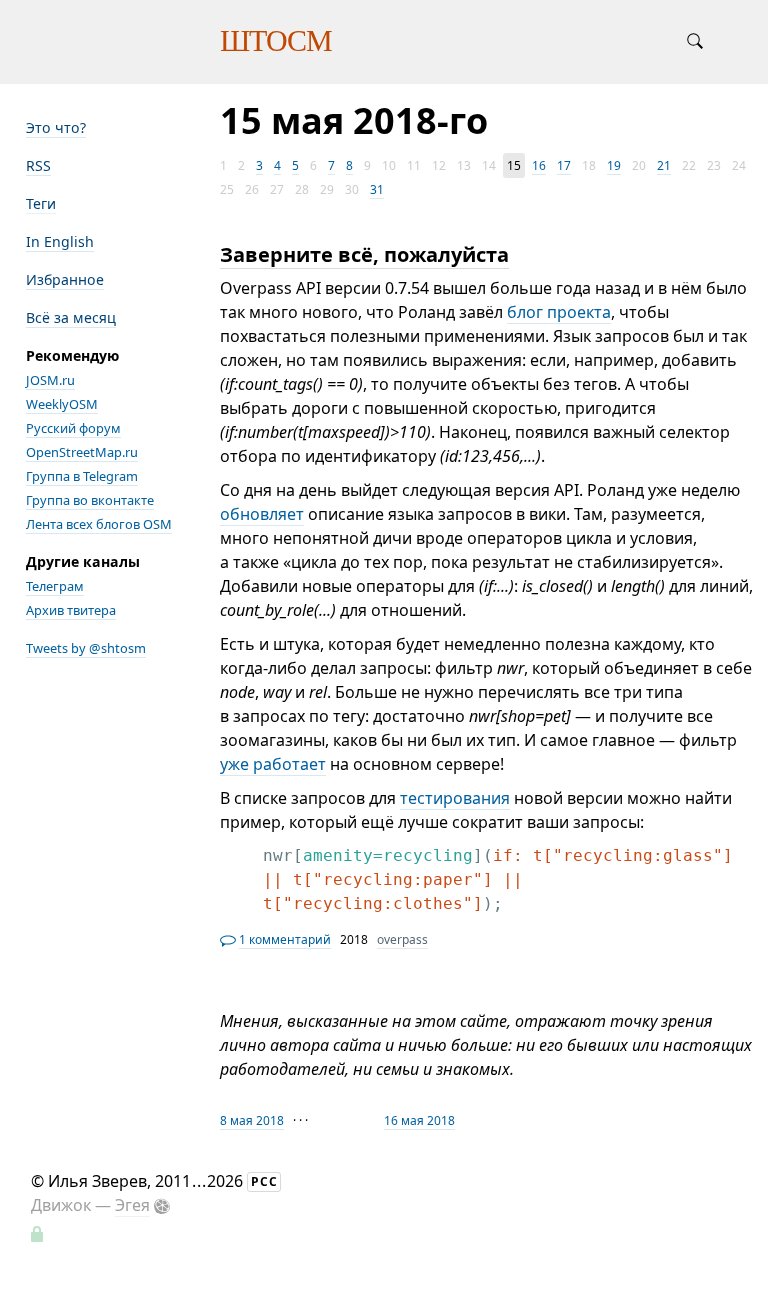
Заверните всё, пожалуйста (364, 254)
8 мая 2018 (252, 1120)
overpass (402, 939)
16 (539, 165)
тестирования (455, 798)
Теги (41, 203)
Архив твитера (71, 610)
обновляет (262, 514)
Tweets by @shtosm (86, 648)
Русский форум (73, 428)
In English (60, 241)
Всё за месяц (71, 317)
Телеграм (55, 586)
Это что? (56, 127)
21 (664, 165)
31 (377, 189)
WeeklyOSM (62, 404)
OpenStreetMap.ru (82, 452)
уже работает (273, 764)
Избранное (65, 279)
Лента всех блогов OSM (99, 524)
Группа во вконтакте (90, 500)
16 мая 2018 (419, 1120)
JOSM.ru (50, 380)
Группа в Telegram (82, 476)
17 (564, 165)
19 (614, 165)
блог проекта (559, 312)
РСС (264, 1181)
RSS (38, 165)
